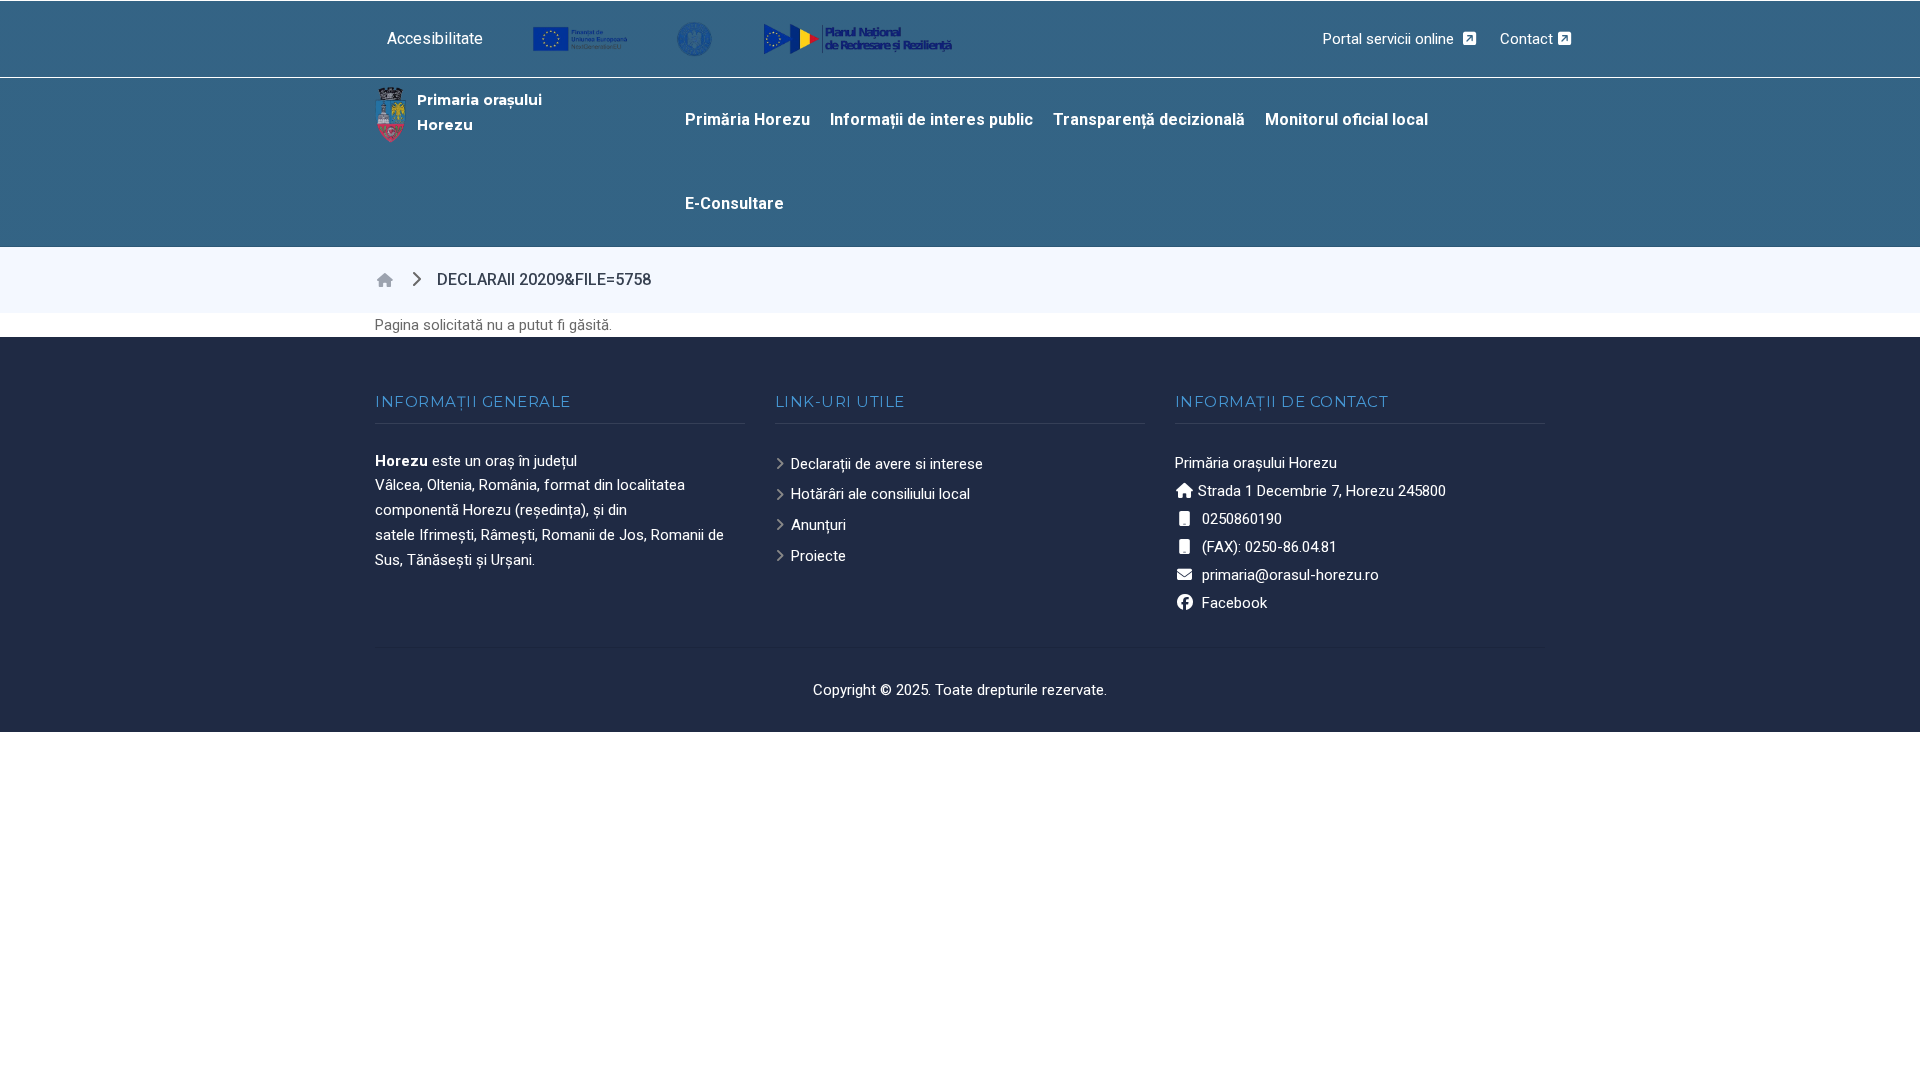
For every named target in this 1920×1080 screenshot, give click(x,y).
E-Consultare (734, 203)
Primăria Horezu (747, 119)
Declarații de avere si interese (887, 464)
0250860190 (1242, 519)
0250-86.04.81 (1291, 547)
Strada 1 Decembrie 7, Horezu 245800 (1322, 491)
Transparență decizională (1149, 119)
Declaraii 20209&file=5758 (544, 279)
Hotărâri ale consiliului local (880, 494)
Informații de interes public (931, 119)
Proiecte (818, 556)
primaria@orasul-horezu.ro (1290, 575)
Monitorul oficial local (1346, 119)
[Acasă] (391, 113)
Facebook (1234, 603)
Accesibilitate (435, 38)
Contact (1526, 39)
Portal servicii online (1390, 39)
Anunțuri (818, 525)
